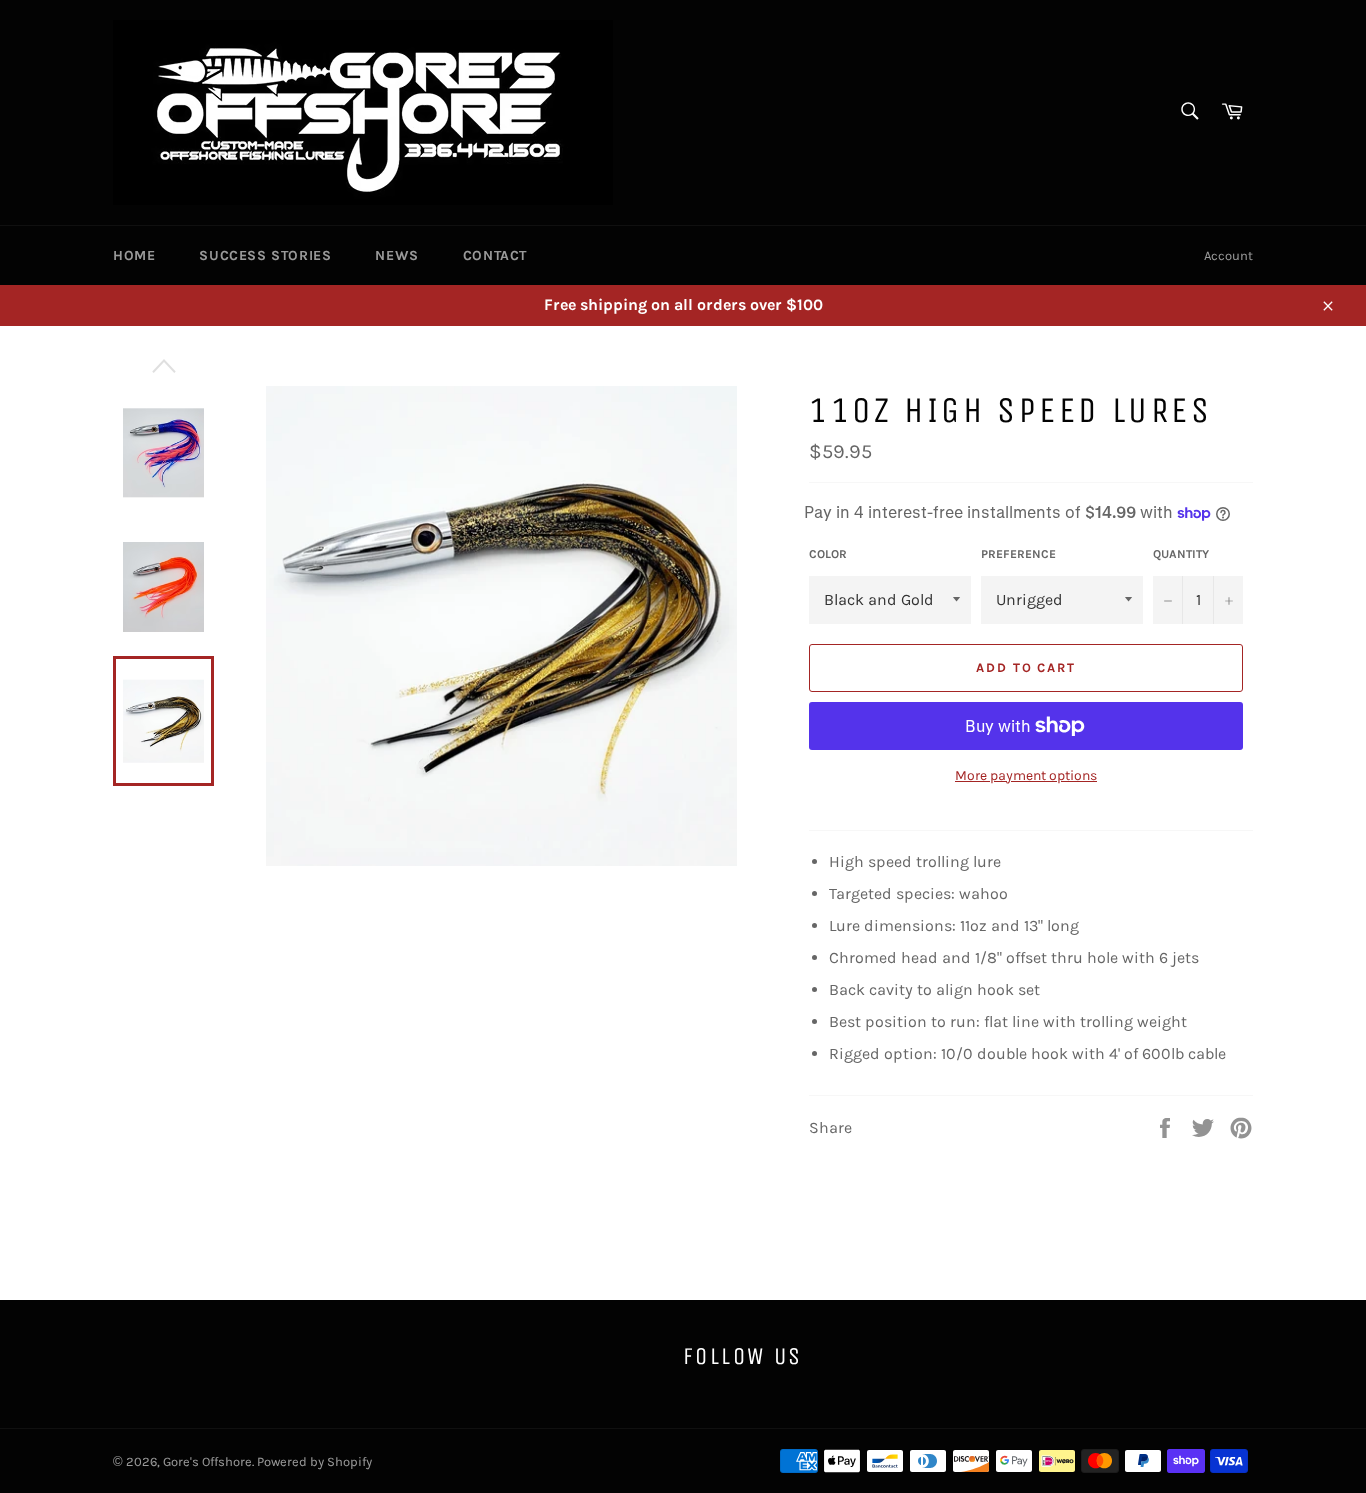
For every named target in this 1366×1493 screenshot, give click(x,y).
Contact (495, 255)
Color (828, 554)
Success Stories (265, 255)
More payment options (1026, 775)
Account (1228, 255)
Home (134, 255)
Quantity (1181, 554)
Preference (1018, 554)
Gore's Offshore (207, 1461)
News (396, 255)
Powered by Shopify (314, 1461)
